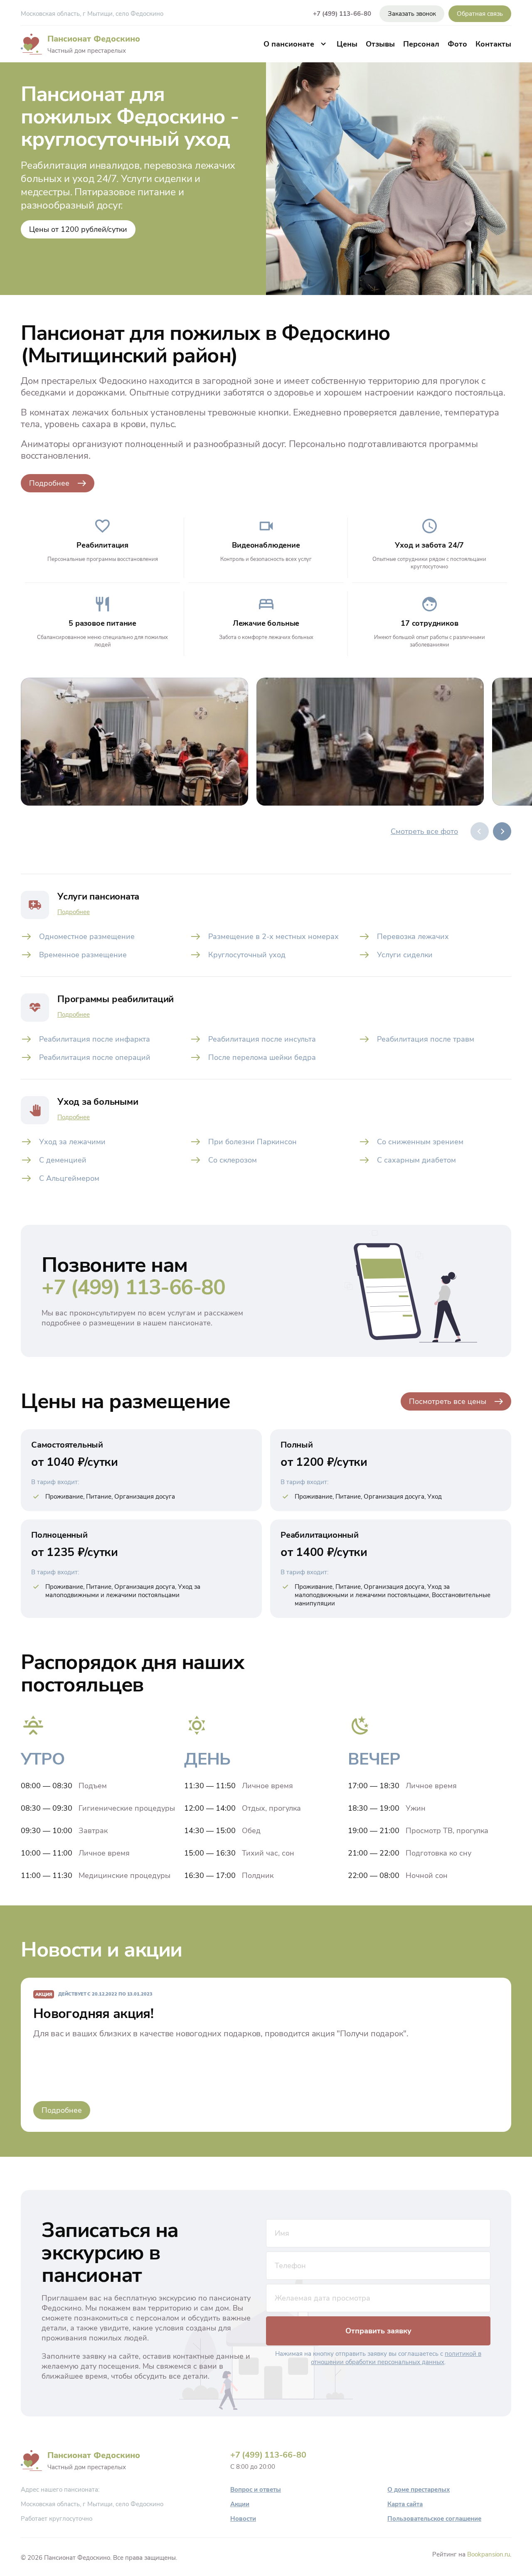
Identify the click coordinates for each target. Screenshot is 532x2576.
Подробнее (49, 483)
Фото (457, 44)
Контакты (493, 44)
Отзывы (380, 44)
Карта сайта (405, 2504)
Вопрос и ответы (256, 2490)
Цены (347, 44)
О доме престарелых (419, 2490)
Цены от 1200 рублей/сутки (78, 229)
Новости (243, 2519)
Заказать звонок (412, 14)
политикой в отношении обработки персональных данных (396, 2358)
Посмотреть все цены (448, 1401)
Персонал (421, 44)
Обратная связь (480, 14)
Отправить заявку (378, 2331)
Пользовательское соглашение (434, 2519)
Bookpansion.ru (489, 2554)
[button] (502, 831)
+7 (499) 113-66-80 (342, 14)
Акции (240, 2504)
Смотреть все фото (424, 831)
